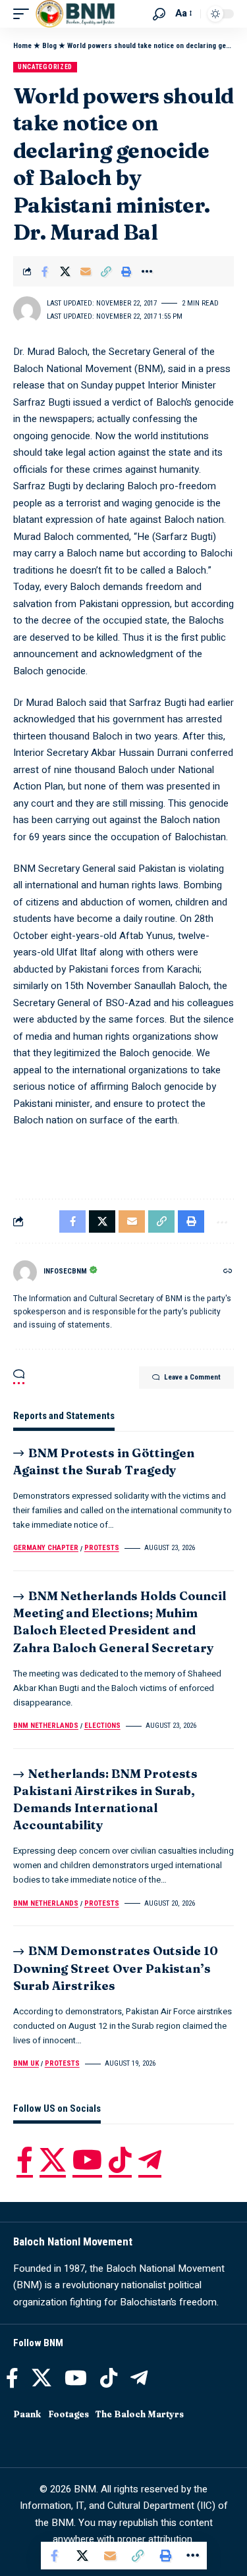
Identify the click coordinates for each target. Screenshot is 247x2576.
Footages (69, 2414)
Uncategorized (45, 67)
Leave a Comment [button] (192, 1377)
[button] (24, 14)
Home (22, 46)
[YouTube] (87, 2160)
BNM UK (26, 2063)
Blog (49, 46)
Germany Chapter (46, 1548)
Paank (27, 2414)
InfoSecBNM (65, 1271)
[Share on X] (65, 271)
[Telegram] (150, 2160)
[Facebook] (25, 2160)
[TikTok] (120, 2160)
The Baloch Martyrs (140, 2414)
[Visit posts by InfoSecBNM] (25, 1272)
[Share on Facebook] (45, 271)
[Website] (228, 1272)
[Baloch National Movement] (75, 14)
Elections (102, 1726)
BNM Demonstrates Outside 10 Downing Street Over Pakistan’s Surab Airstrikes (116, 1968)
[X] (53, 2160)
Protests (102, 1548)
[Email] (86, 271)
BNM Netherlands (46, 1726)
